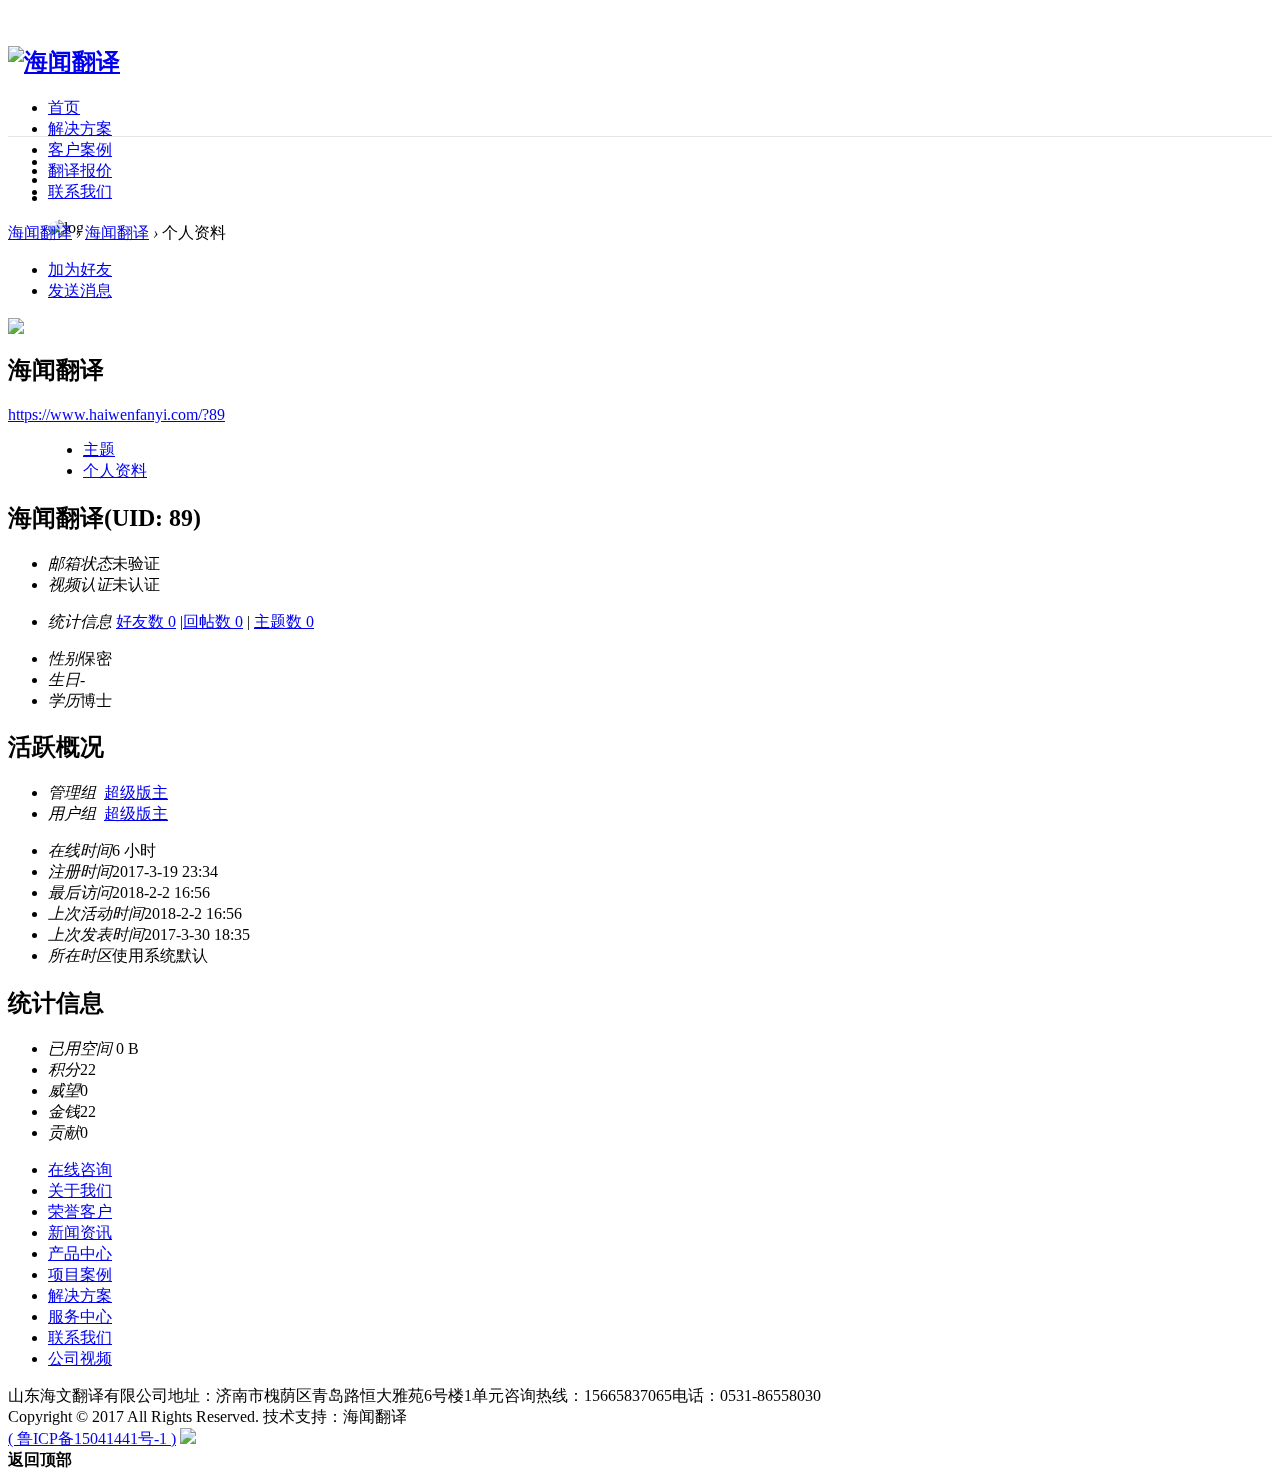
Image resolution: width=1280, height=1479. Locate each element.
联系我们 (80, 191)
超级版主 (136, 792)
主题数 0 (284, 621)
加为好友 (80, 269)
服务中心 (80, 1316)
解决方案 (80, 128)
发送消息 (80, 290)
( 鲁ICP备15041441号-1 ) (92, 1438)
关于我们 (80, 1190)
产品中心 (80, 1253)
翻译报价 (80, 170)
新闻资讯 (80, 1232)
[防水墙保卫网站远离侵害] (188, 1438)
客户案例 (80, 149)
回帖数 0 (213, 621)
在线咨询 (80, 1169)
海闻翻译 (40, 232)
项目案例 (80, 1274)
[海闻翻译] (64, 62)
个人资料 (115, 470)
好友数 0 (146, 621)
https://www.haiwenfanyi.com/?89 (116, 414)
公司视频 (80, 1358)
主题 (99, 449)
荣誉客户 (80, 1211)
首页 (64, 107)
